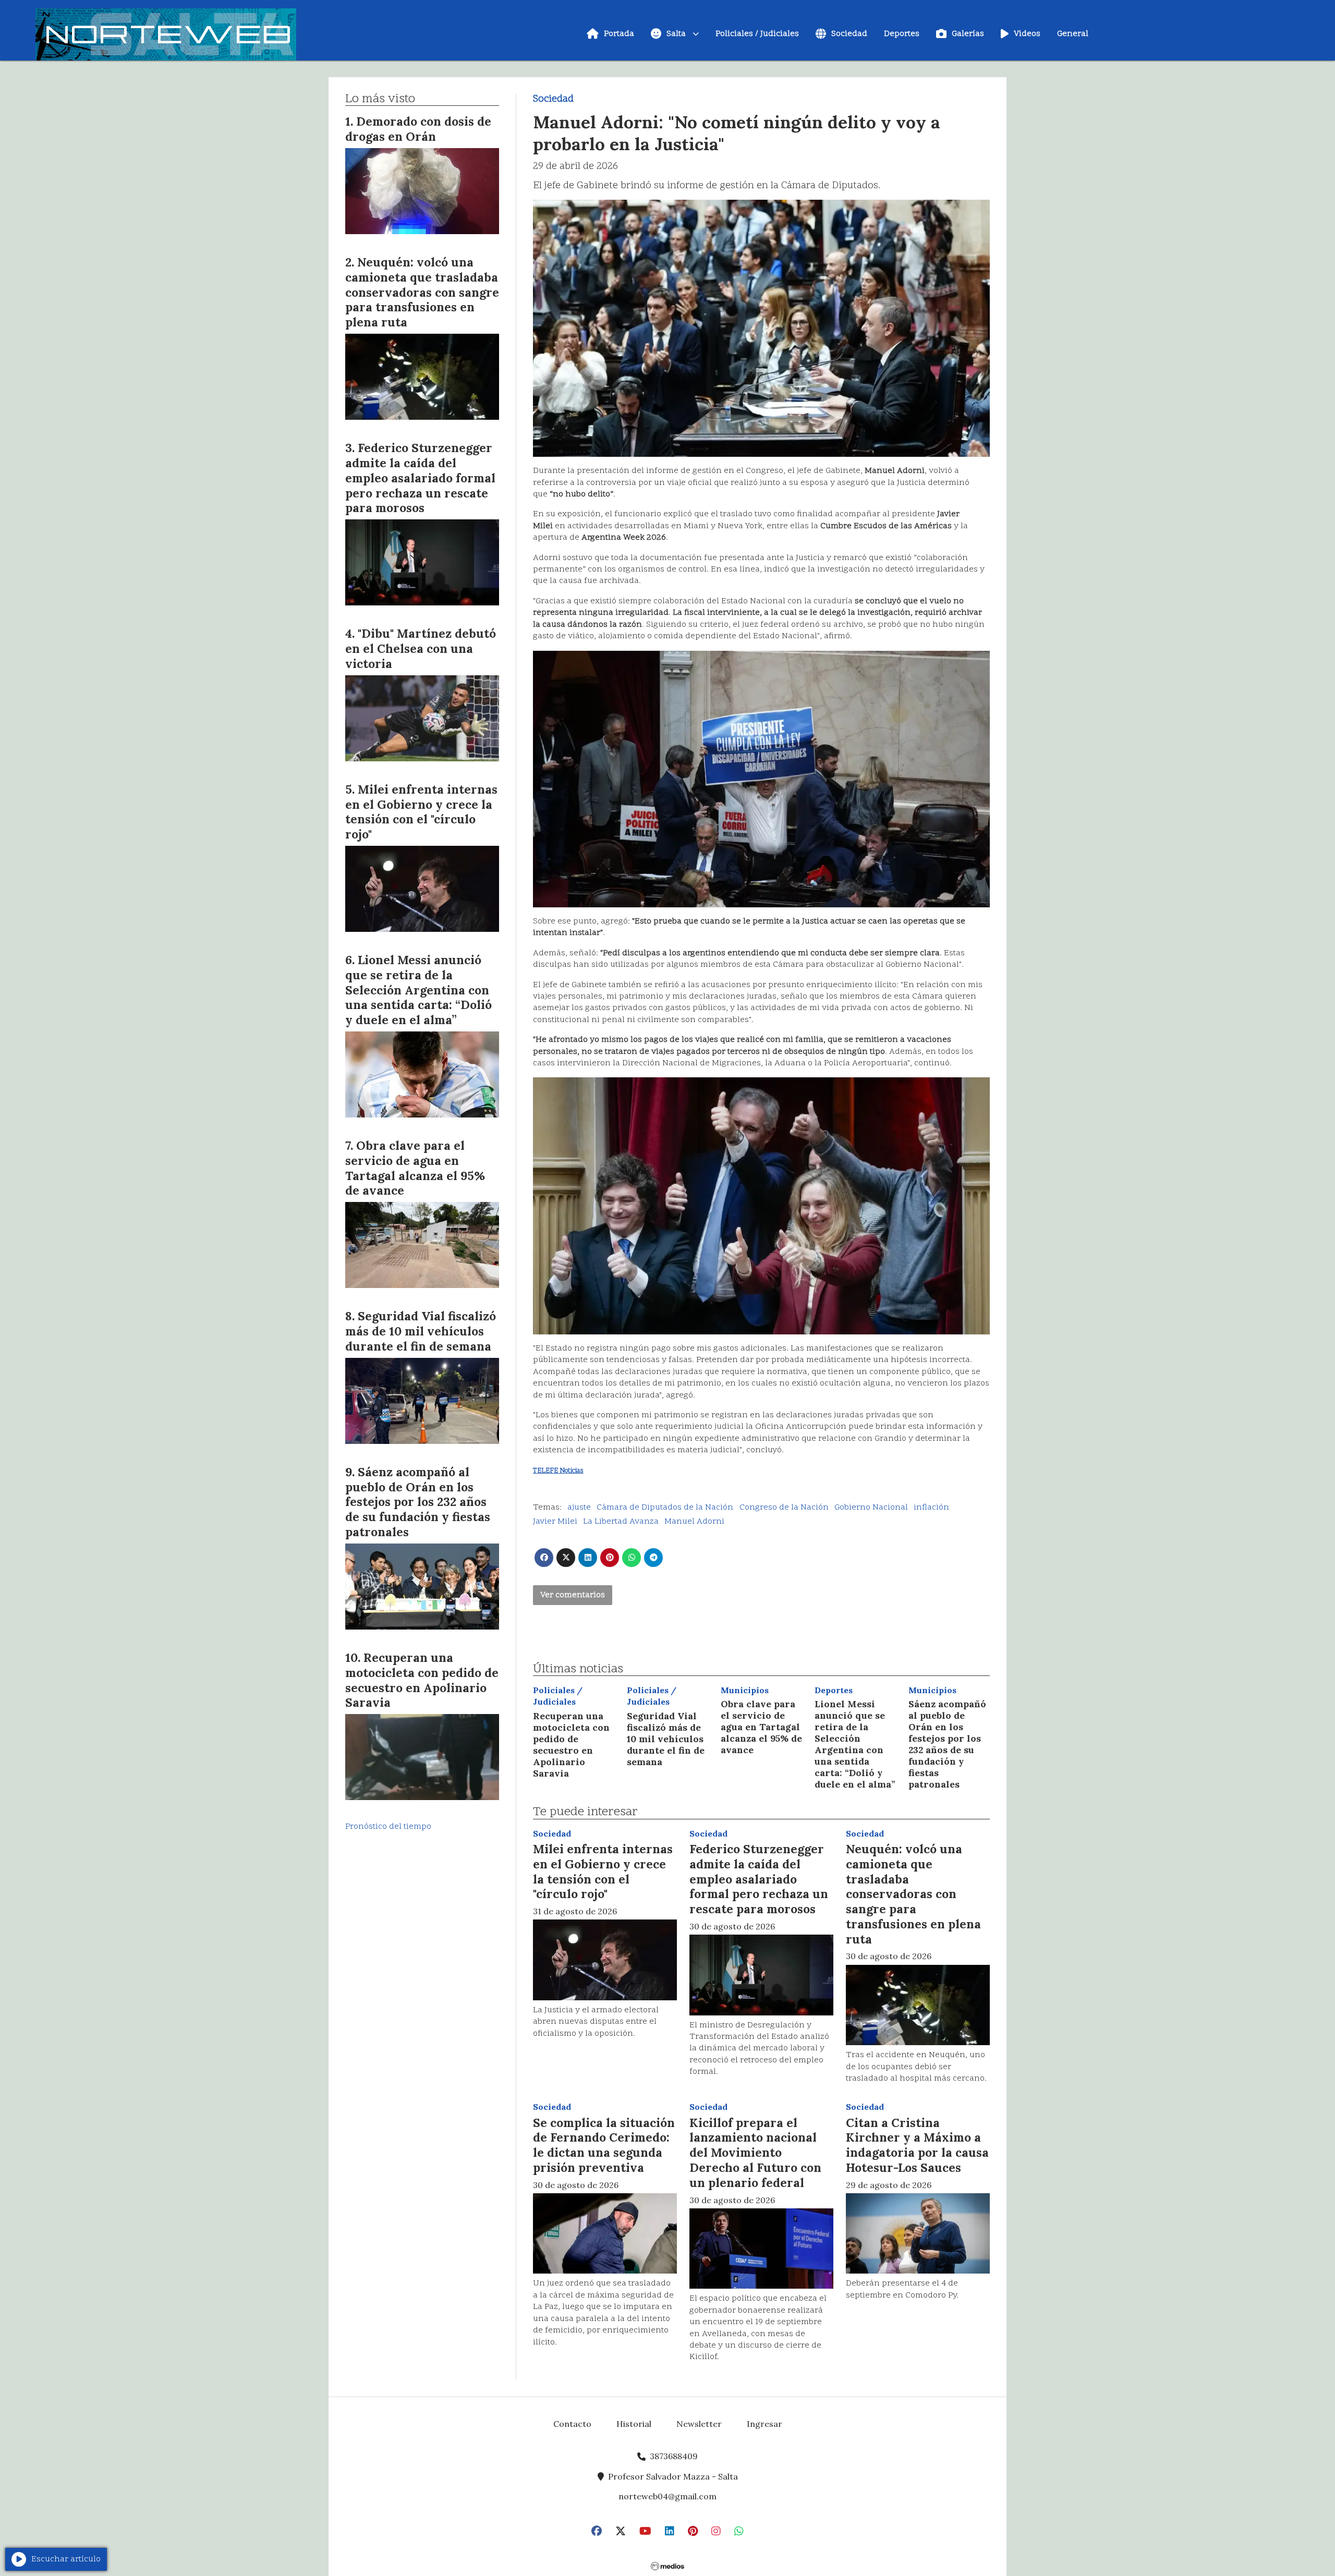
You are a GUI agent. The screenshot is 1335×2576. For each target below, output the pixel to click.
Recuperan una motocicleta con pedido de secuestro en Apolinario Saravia (571, 1745)
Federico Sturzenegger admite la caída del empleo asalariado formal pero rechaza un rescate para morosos (759, 1879)
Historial (634, 2424)
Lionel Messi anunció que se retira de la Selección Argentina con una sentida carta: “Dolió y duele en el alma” (855, 1744)
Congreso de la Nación (784, 1508)
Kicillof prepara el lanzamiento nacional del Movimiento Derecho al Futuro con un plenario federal (755, 2153)
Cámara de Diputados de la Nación (665, 1508)
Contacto (572, 2424)
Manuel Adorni (694, 1522)
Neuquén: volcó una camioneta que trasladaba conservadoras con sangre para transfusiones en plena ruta (913, 1894)
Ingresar (764, 2424)
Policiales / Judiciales (757, 34)
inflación (931, 1508)
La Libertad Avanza (621, 1522)
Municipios (745, 1690)
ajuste (579, 1508)
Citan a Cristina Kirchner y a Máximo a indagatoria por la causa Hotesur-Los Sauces (917, 2145)
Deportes (902, 34)
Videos (1027, 34)
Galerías (968, 34)
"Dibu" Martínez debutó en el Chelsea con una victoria (421, 648)
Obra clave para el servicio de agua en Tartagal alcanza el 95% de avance (761, 1727)
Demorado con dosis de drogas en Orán (418, 129)
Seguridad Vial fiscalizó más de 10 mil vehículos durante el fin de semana (666, 1739)
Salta (676, 34)
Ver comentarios (573, 1595)
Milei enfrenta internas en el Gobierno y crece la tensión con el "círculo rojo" (603, 1871)
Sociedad (849, 34)
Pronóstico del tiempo (388, 1827)
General (1073, 34)
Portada (619, 34)
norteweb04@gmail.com (667, 2496)
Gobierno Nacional (871, 1508)
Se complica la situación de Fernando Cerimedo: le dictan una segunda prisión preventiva (604, 2145)
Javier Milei (555, 1522)
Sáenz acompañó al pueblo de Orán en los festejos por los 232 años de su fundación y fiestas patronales (947, 1744)
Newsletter (699, 2424)
